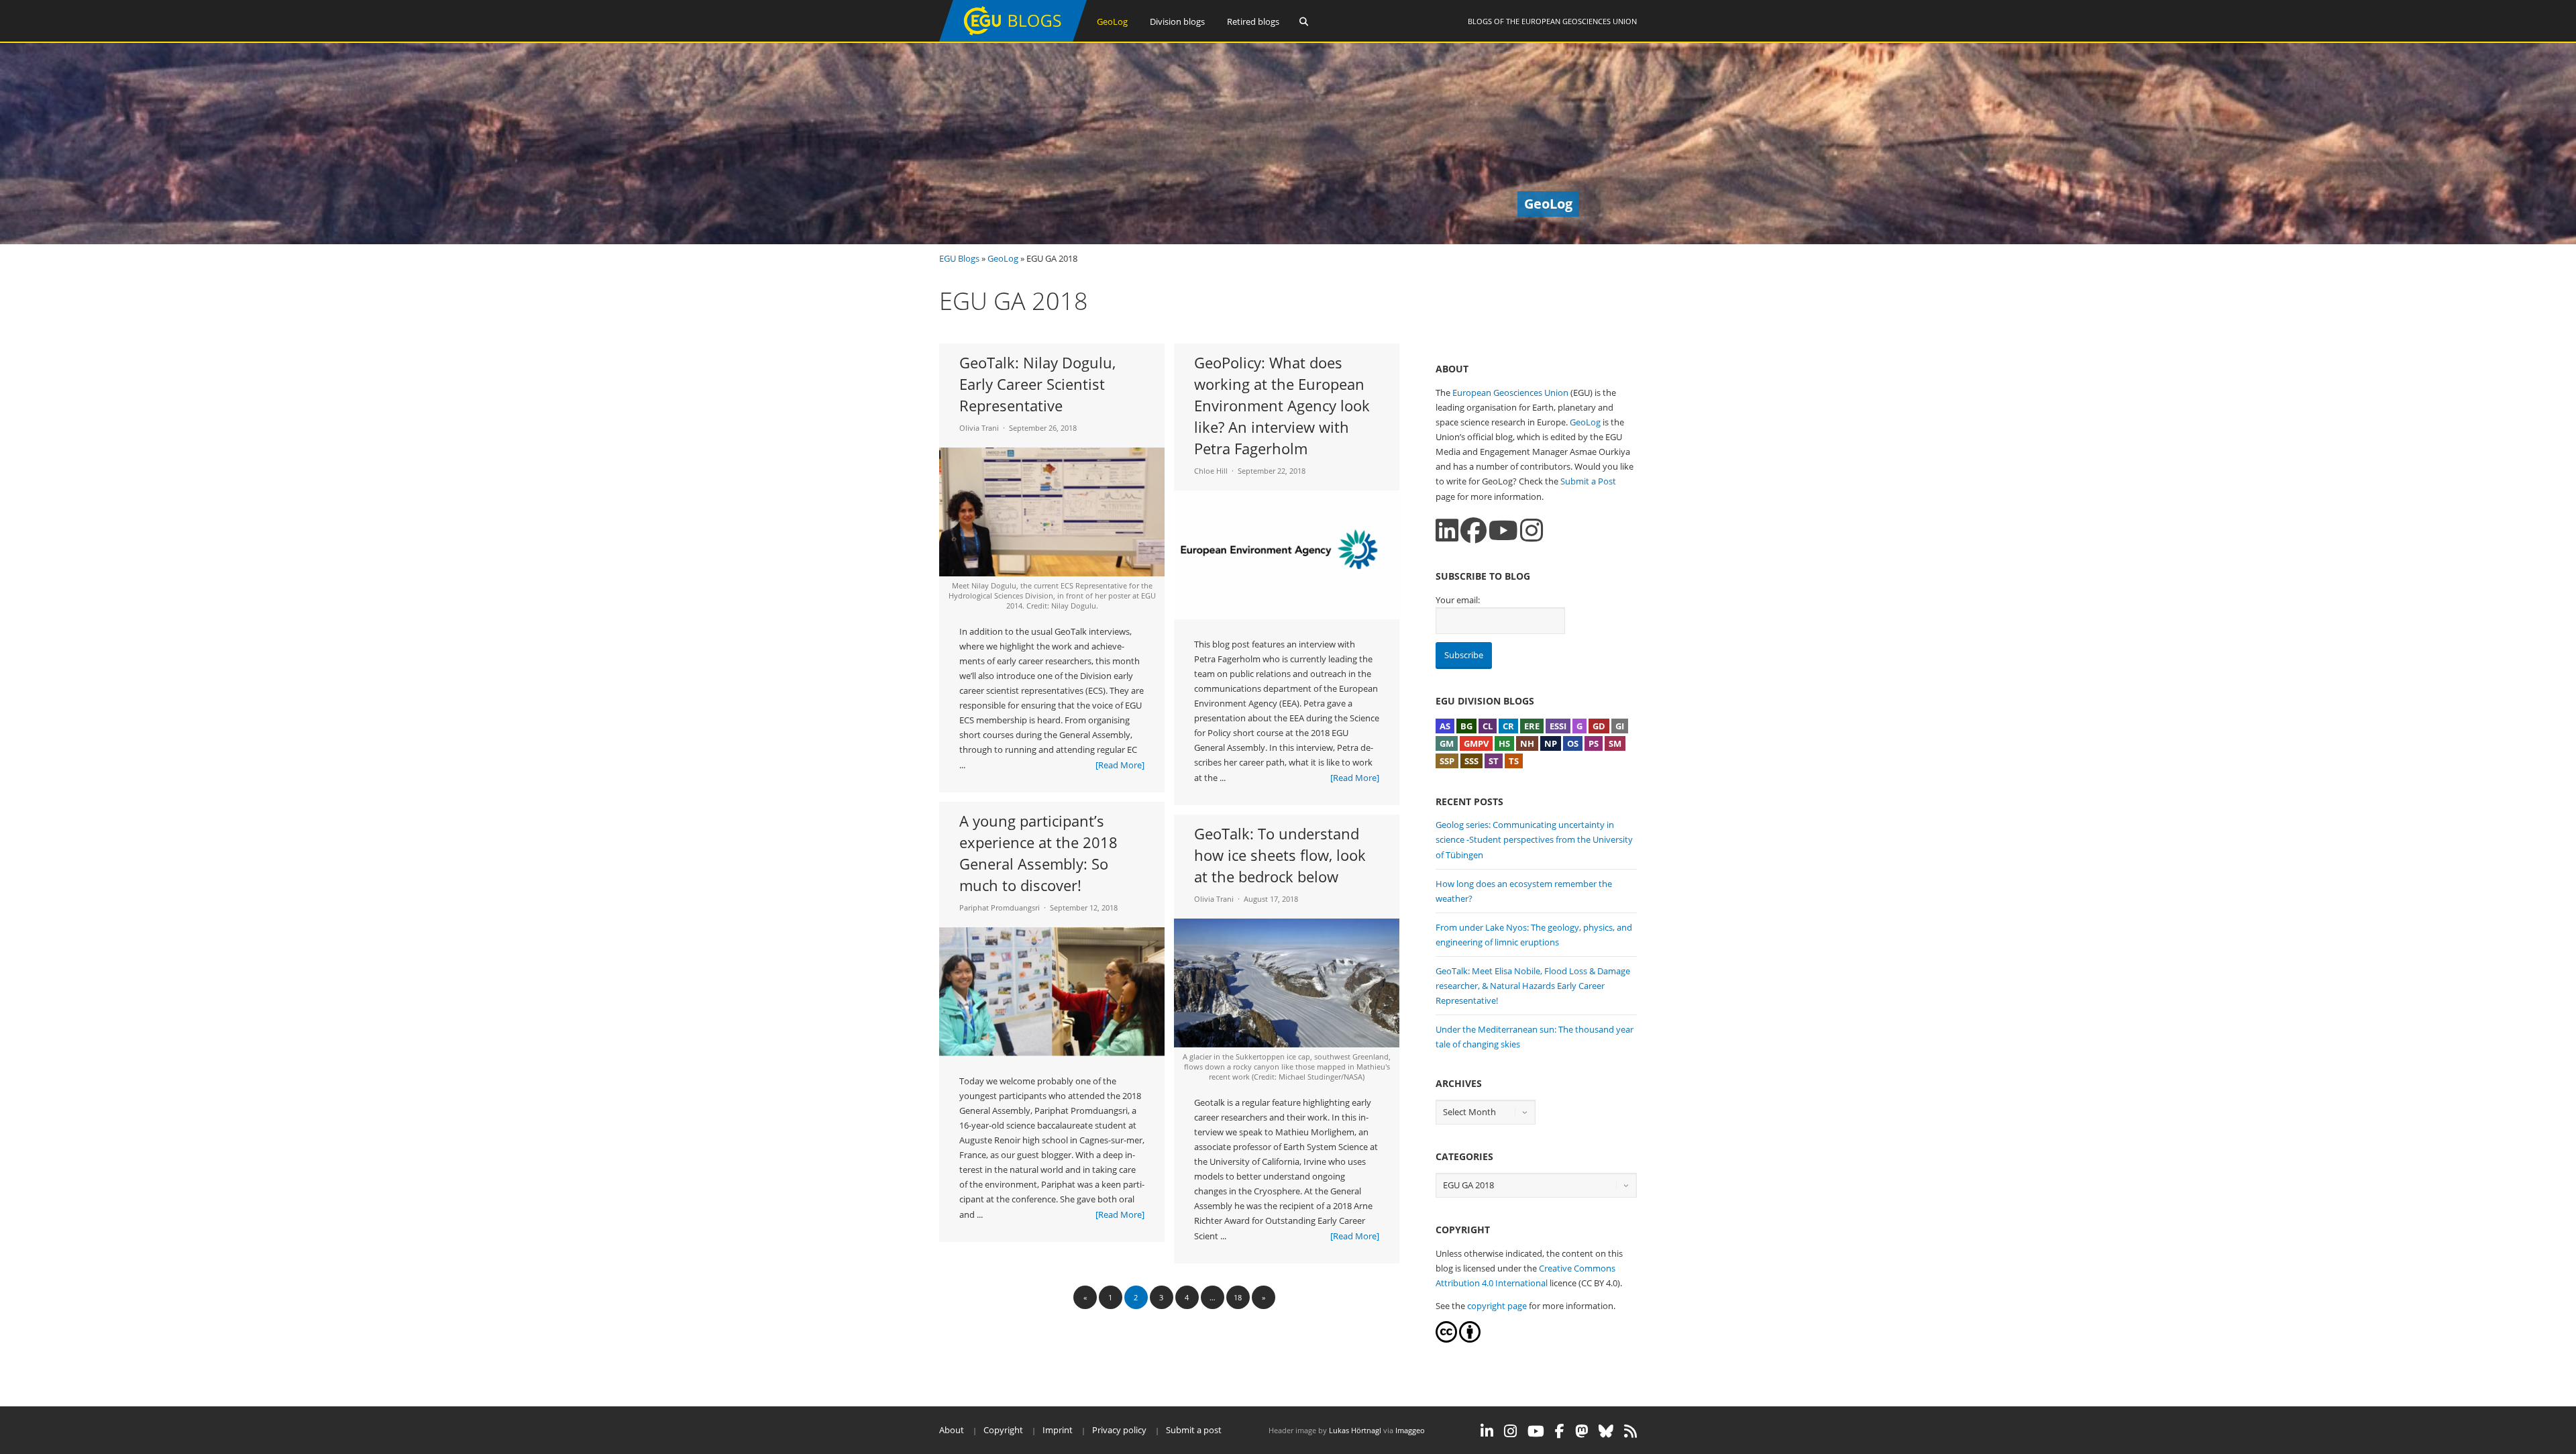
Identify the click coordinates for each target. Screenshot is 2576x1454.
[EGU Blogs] (1013, 39)
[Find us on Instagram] (1532, 530)
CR (1508, 726)
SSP (1447, 761)
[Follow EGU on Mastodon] (1581, 1431)
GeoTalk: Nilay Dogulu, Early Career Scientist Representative (1037, 384)
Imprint (1058, 1430)
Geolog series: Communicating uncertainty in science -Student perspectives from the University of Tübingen (1534, 839)
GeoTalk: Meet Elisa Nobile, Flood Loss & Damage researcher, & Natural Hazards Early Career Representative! (1533, 986)
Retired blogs (1253, 21)
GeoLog (1112, 21)
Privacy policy (1119, 1430)
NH (1527, 743)
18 (1238, 1297)
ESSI (1558, 726)
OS (1573, 743)
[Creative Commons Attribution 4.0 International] (1446, 1339)
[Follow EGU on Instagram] (1510, 1431)
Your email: (1458, 600)
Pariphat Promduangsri (1000, 907)
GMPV (1476, 743)
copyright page (1497, 1306)
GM (1447, 743)
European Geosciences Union (1579, 21)
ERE (1532, 726)
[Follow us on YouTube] (1503, 530)
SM (1615, 743)
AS (1445, 726)
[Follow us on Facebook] (1473, 530)
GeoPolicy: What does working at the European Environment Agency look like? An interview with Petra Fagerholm (1282, 405)
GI (1620, 726)
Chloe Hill (1211, 471)
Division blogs (1177, 21)
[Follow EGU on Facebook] (1560, 1431)
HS (1504, 743)
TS (1514, 761)
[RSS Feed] (1630, 1431)
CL (1488, 726)
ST (1494, 761)
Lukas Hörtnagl (1355, 1430)
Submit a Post (1588, 481)
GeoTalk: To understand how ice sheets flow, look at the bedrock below (1280, 855)
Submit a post (1194, 1430)
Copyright (1003, 1430)
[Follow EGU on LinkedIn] (1487, 1431)
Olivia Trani (979, 428)
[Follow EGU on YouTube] (1536, 1431)
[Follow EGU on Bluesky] (1606, 1431)
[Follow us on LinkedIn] (1447, 530)
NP (1551, 743)
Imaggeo (1410, 1430)
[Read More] (1120, 765)
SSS (1471, 761)
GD (1599, 726)
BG (1466, 726)
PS (1594, 743)
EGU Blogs (959, 258)
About (952, 1430)
